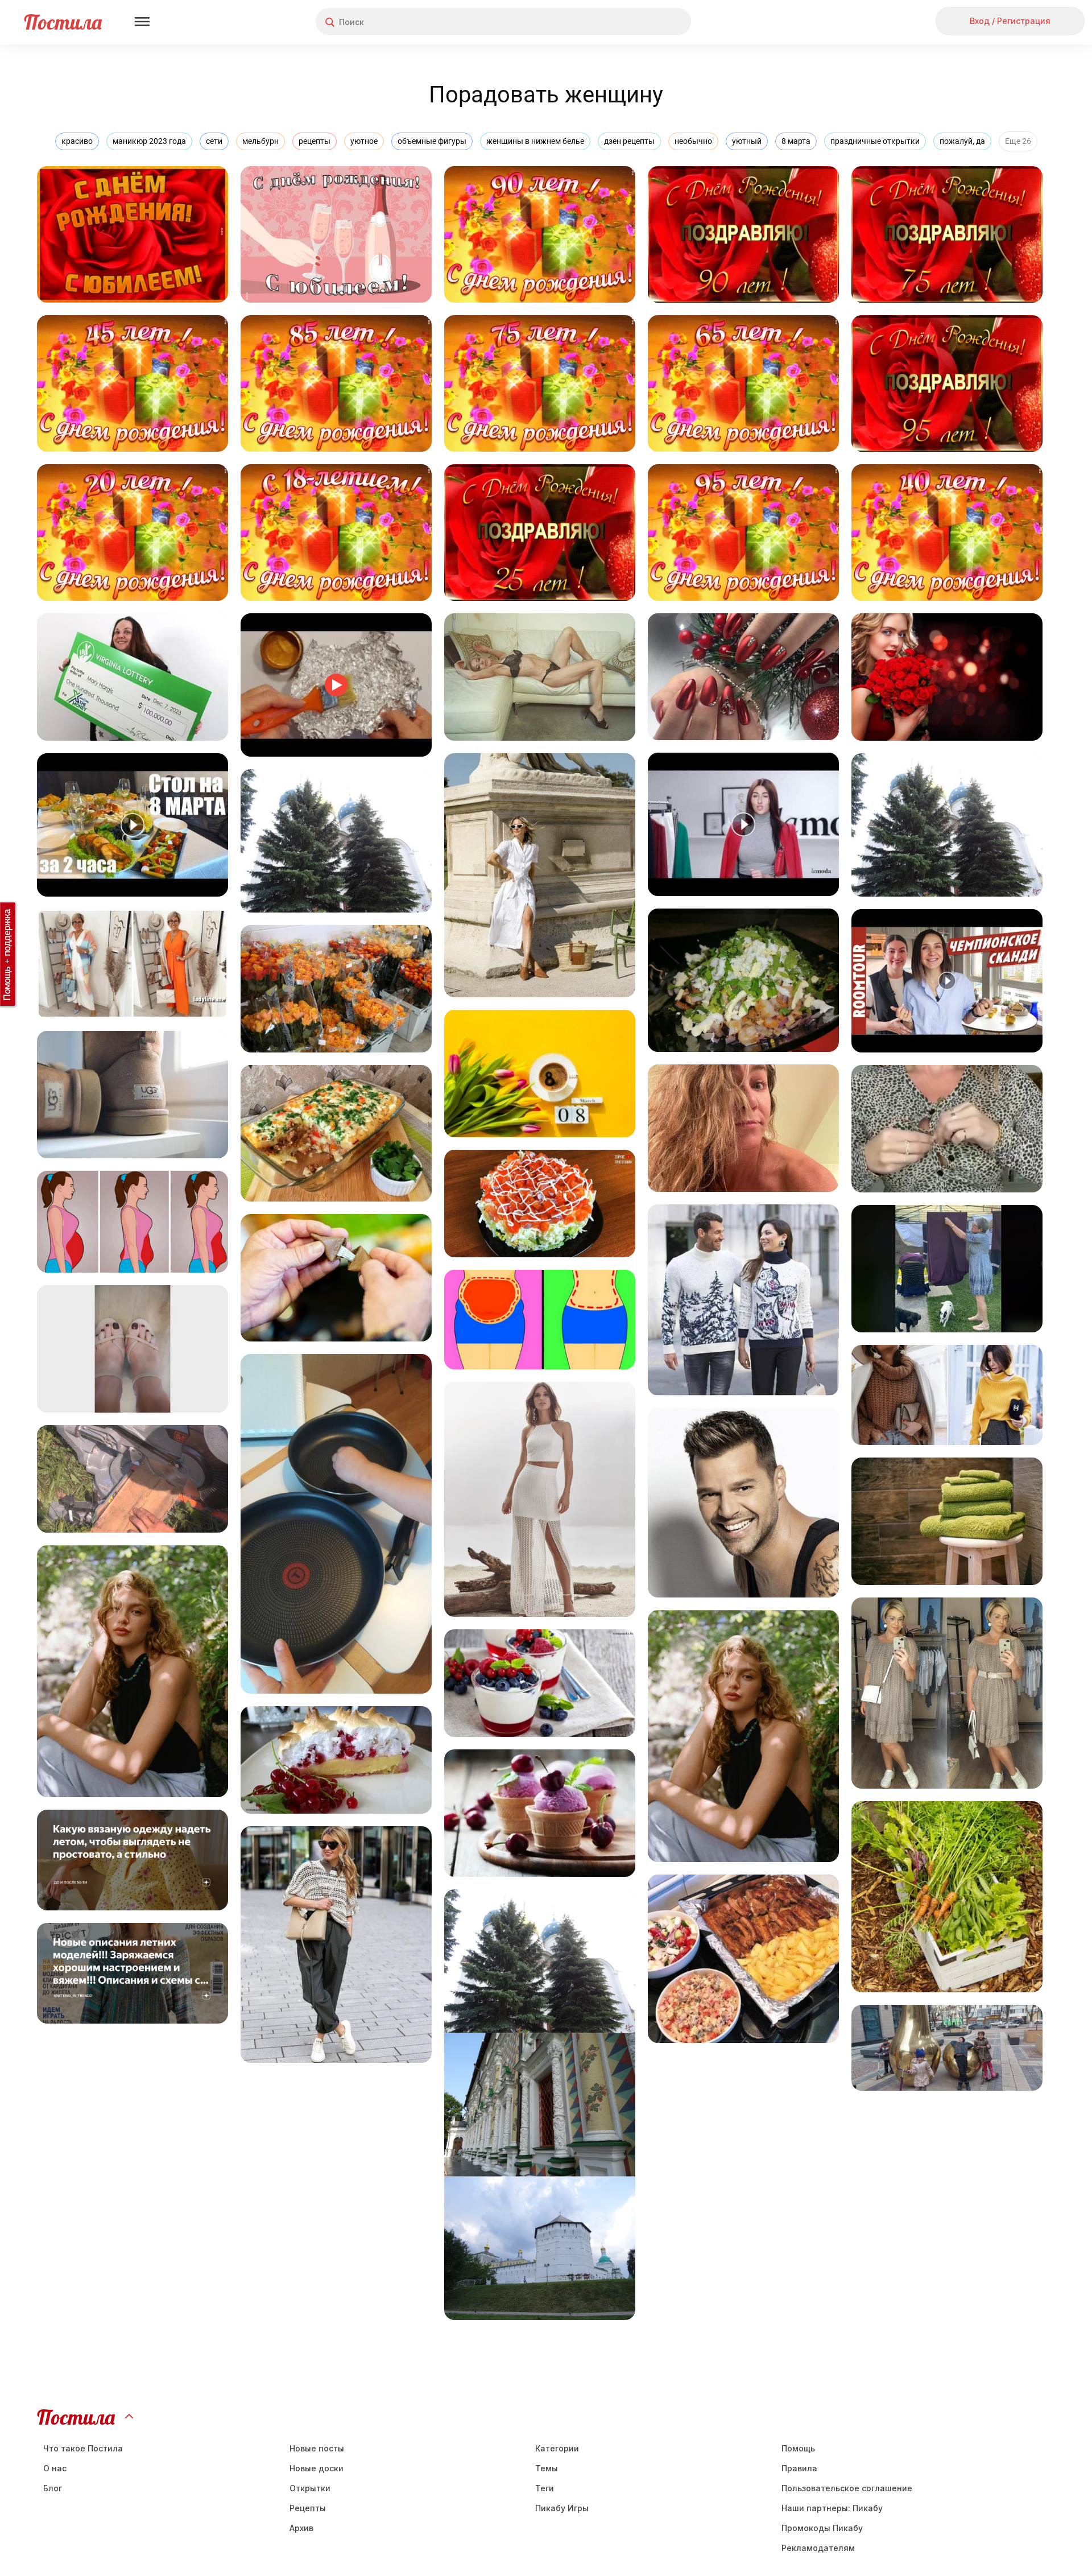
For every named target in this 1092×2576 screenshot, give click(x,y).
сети (214, 141)
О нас (55, 2468)
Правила (799, 2468)
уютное (364, 141)
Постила (63, 22)
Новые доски (317, 2468)
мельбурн (260, 141)
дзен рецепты (629, 141)
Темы (547, 2468)
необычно (693, 141)
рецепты (315, 141)
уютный (747, 141)
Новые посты (317, 2448)
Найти (640, 22)
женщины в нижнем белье (535, 141)
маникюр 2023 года (149, 141)
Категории (557, 2448)
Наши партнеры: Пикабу (832, 2508)
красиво (77, 141)
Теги (545, 2488)
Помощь (798, 2448)
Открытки (310, 2488)
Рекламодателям (818, 2548)
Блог (53, 2488)
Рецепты (308, 2508)
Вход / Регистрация (1010, 21)
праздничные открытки (875, 141)
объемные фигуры (432, 141)
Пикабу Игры (562, 2508)
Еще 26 (1018, 141)
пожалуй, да (962, 141)
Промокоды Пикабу (822, 2528)
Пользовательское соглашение (847, 2488)
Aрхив (301, 2528)
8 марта (796, 141)
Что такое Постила (83, 2448)
